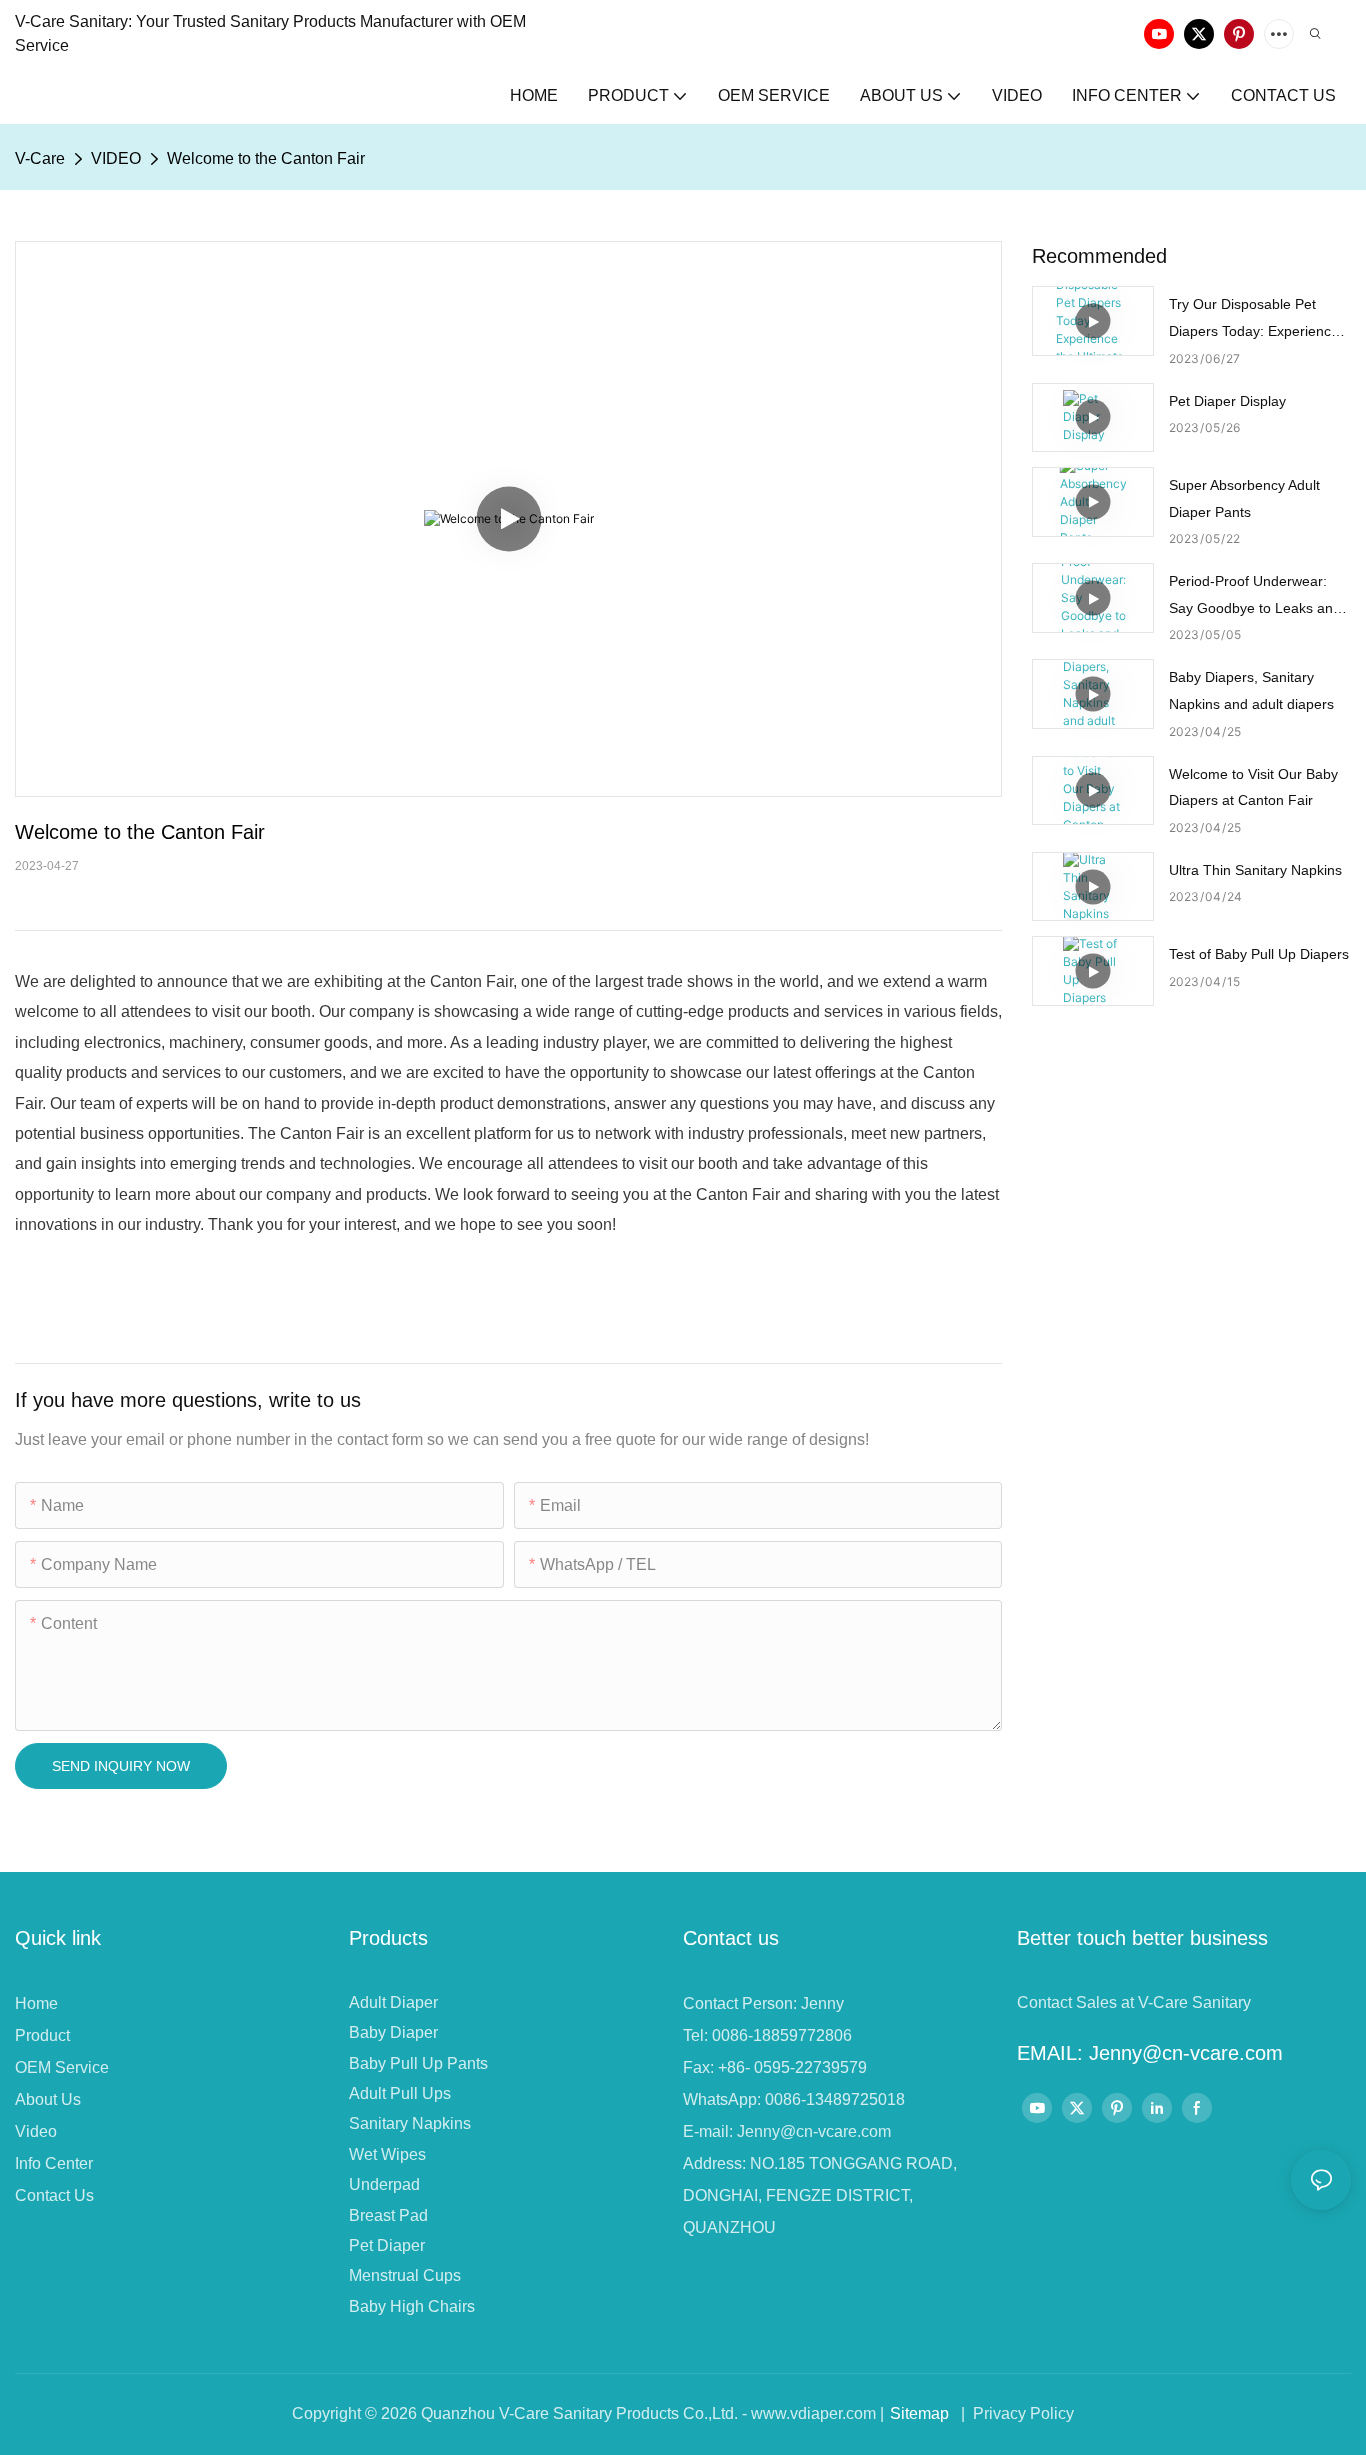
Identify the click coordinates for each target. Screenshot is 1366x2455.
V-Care (40, 158)
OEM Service (62, 2067)
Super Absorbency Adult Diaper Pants (1244, 498)
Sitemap (919, 2413)
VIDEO (116, 158)
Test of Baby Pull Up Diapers (1259, 954)
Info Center (54, 2163)
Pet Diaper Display (1227, 401)
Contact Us (54, 2195)
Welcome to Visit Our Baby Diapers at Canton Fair (1253, 787)
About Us (48, 2099)
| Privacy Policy (1015, 2413)
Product (42, 2035)
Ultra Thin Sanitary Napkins (1255, 870)
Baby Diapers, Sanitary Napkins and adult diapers (1251, 690)
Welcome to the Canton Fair (266, 158)
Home (36, 2003)
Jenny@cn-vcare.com (814, 2131)
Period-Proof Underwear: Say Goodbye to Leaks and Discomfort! (1255, 597)
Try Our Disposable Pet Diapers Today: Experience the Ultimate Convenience (1254, 320)
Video (36, 2131)
